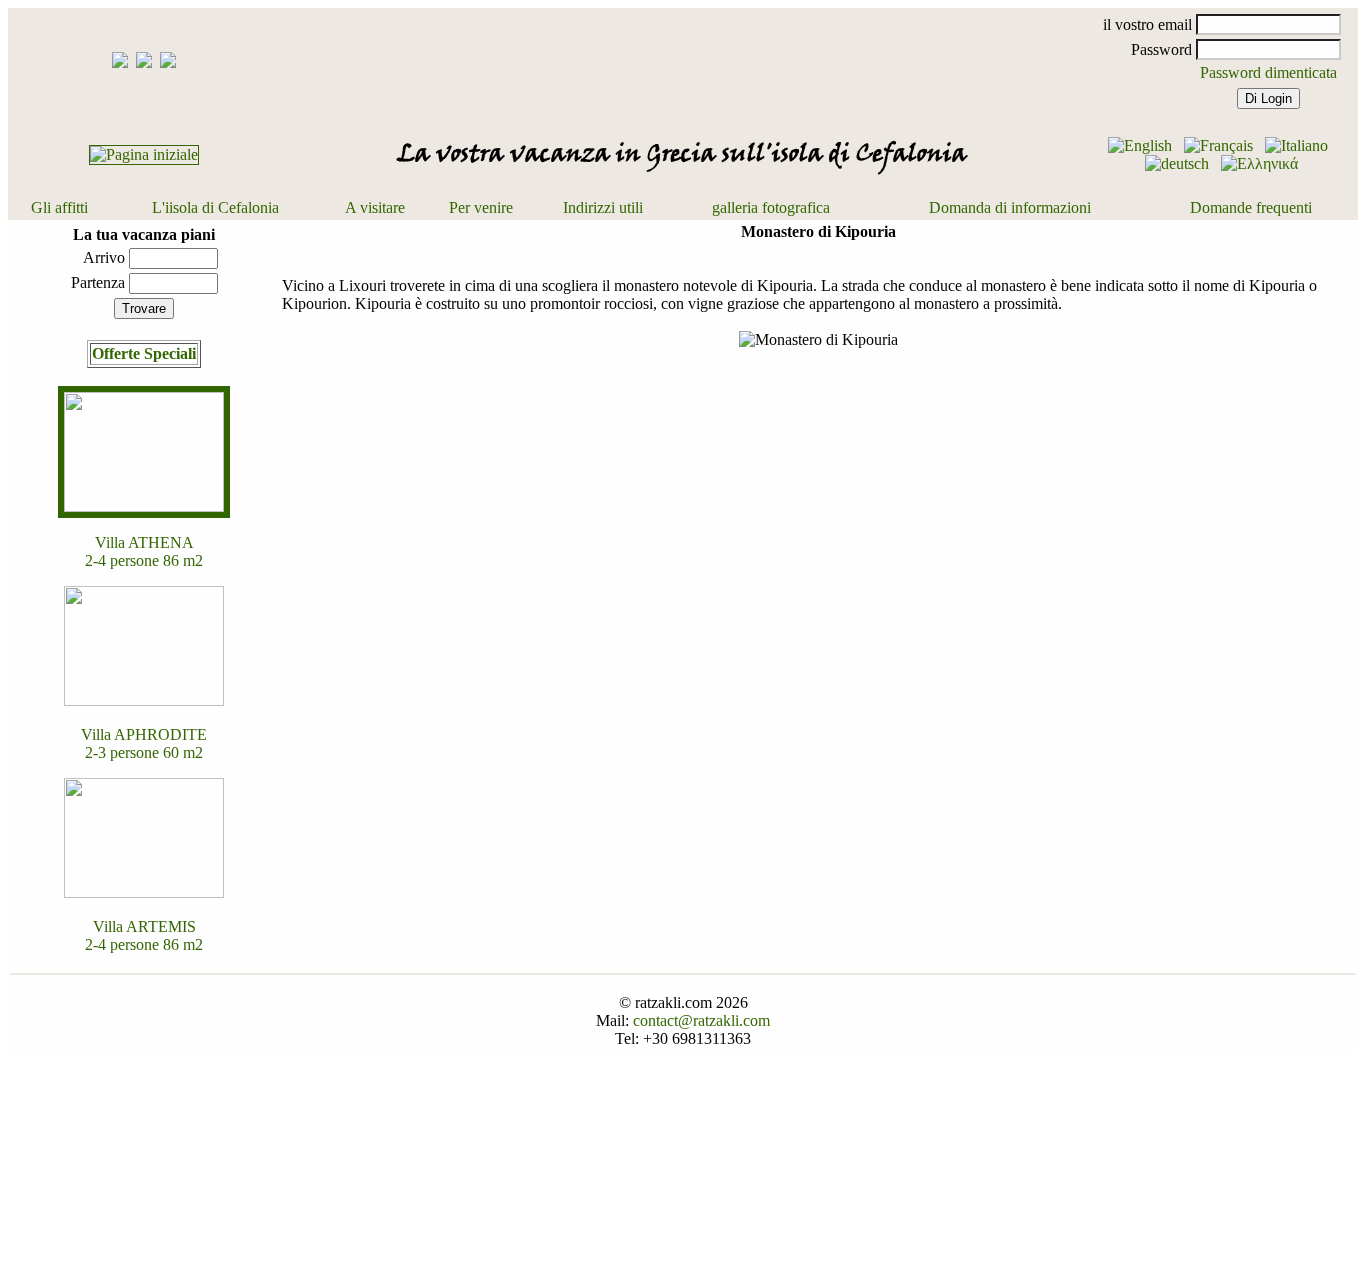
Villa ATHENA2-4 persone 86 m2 (144, 551)
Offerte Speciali (144, 353)
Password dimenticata (1268, 72)
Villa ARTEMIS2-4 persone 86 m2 (144, 935)
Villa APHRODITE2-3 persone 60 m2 (144, 743)
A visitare (375, 207)
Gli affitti (59, 207)
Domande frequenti (1251, 207)
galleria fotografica (771, 207)
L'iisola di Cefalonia (215, 207)
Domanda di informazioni (1010, 207)
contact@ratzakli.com (701, 1020)
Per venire (481, 207)
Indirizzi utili (603, 207)
